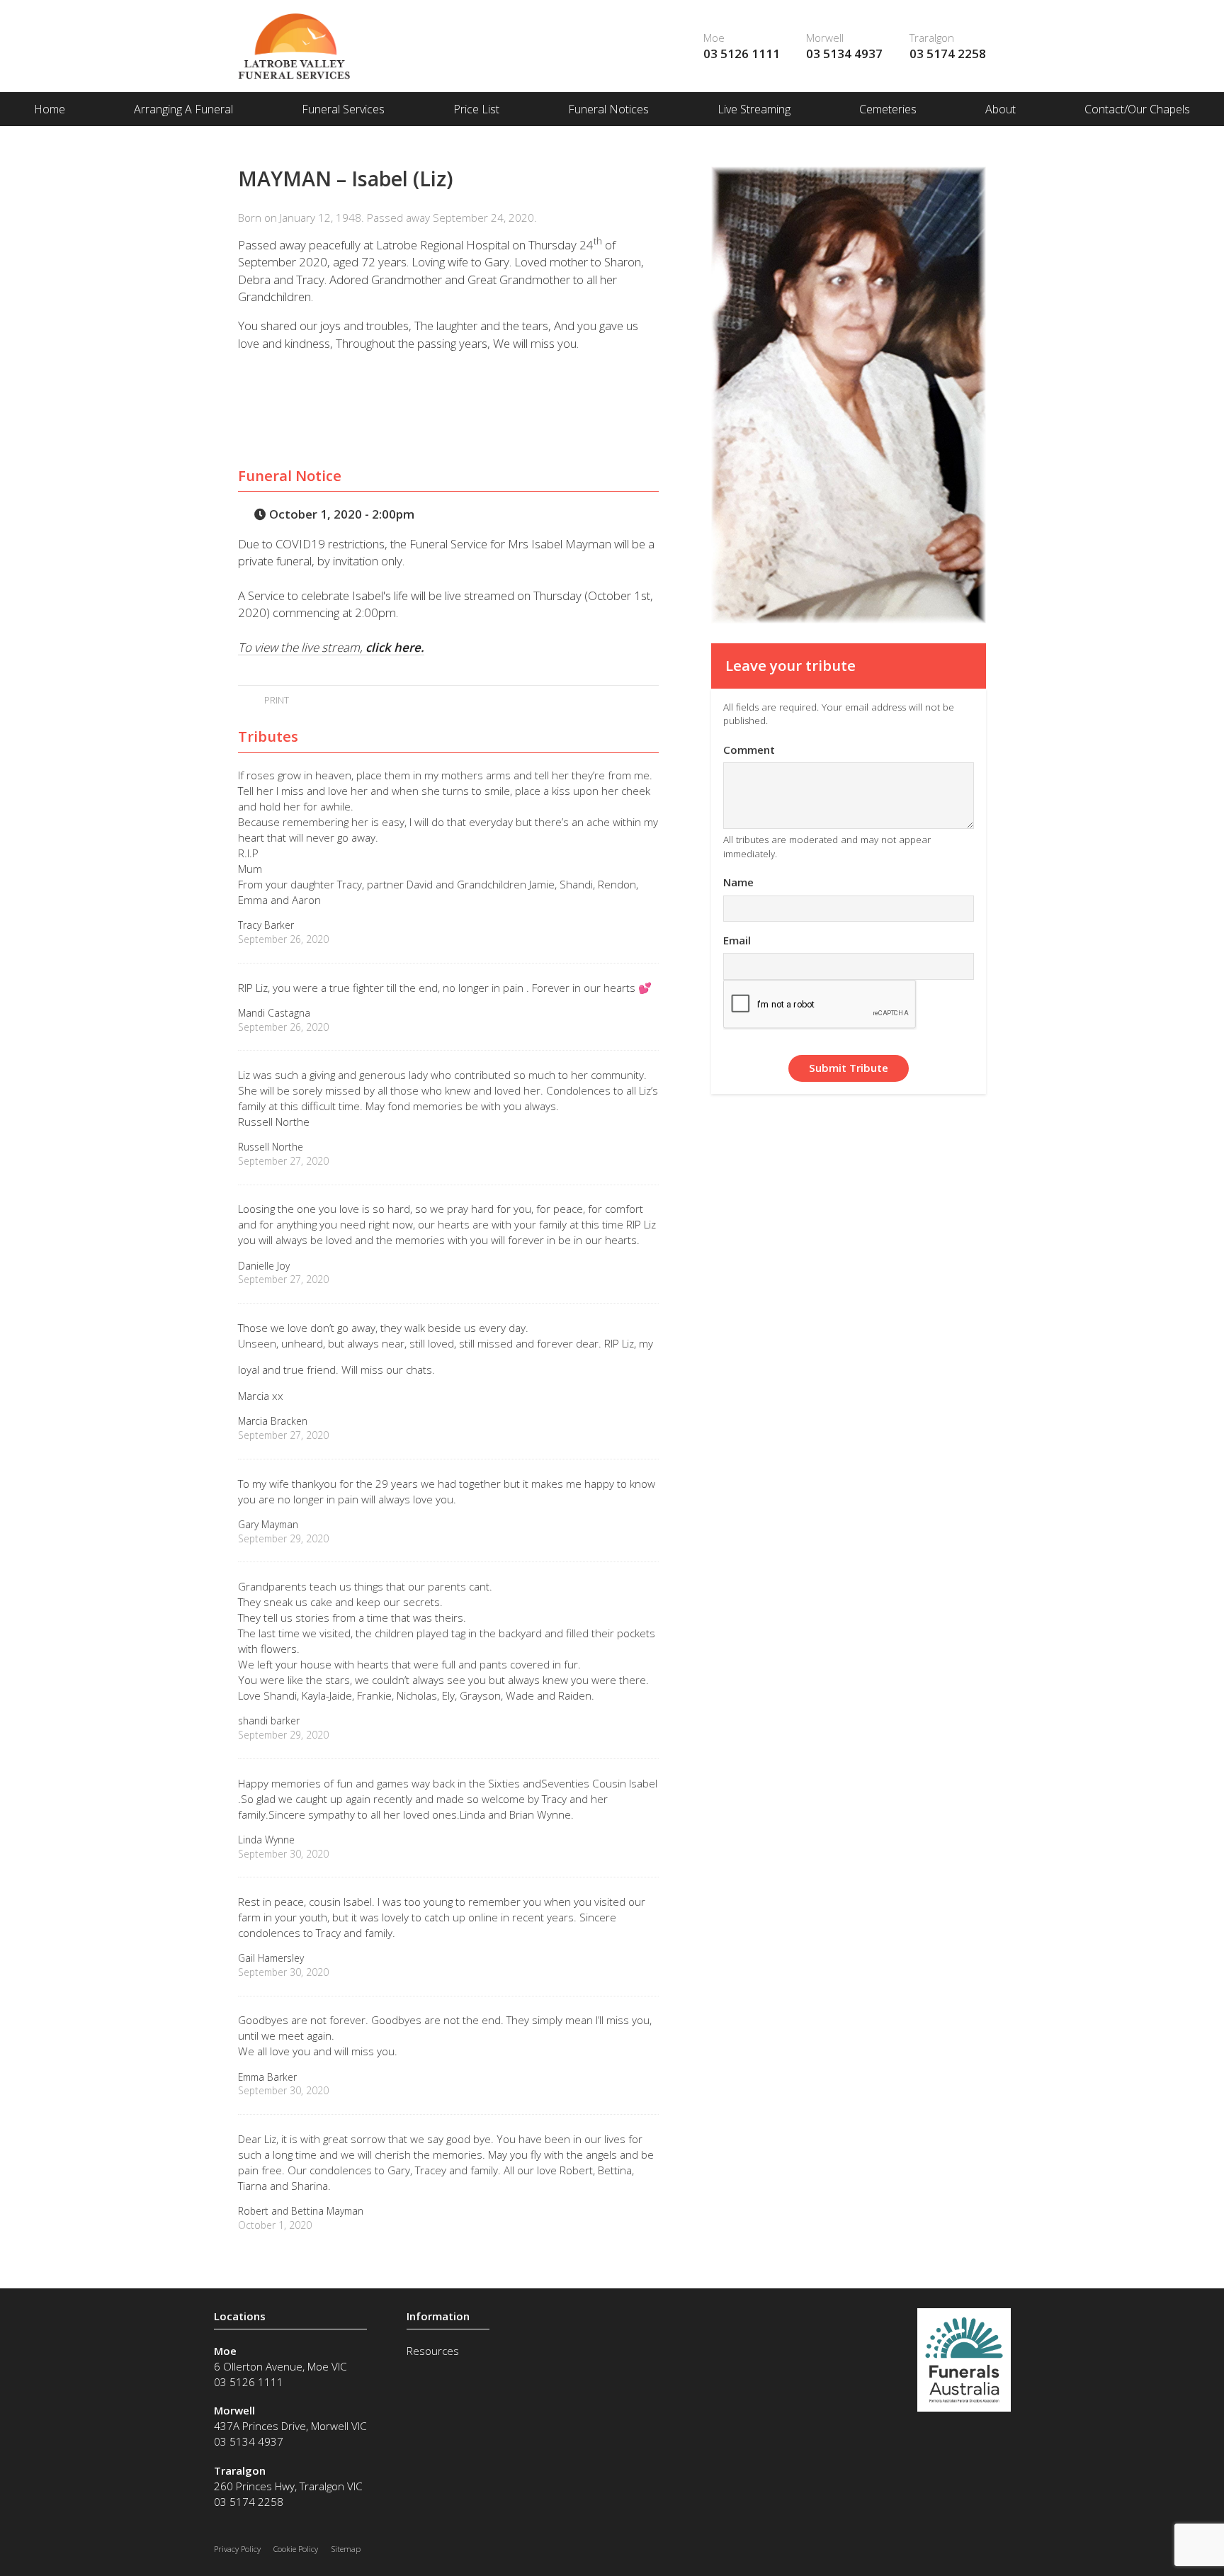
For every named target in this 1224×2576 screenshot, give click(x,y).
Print (275, 700)
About (1001, 109)
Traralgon (932, 38)
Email (737, 940)
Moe (714, 38)
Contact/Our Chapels (1137, 109)
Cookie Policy (296, 2549)
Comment (749, 750)
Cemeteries (888, 109)
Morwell (825, 38)
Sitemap (346, 2549)
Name (738, 882)
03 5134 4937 (844, 53)
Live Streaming (754, 109)
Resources (433, 2351)
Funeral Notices (608, 109)
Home (50, 109)
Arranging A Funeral (183, 109)
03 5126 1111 (742, 53)
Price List (476, 109)
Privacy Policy (237, 2549)
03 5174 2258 (948, 53)
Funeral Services (343, 109)
